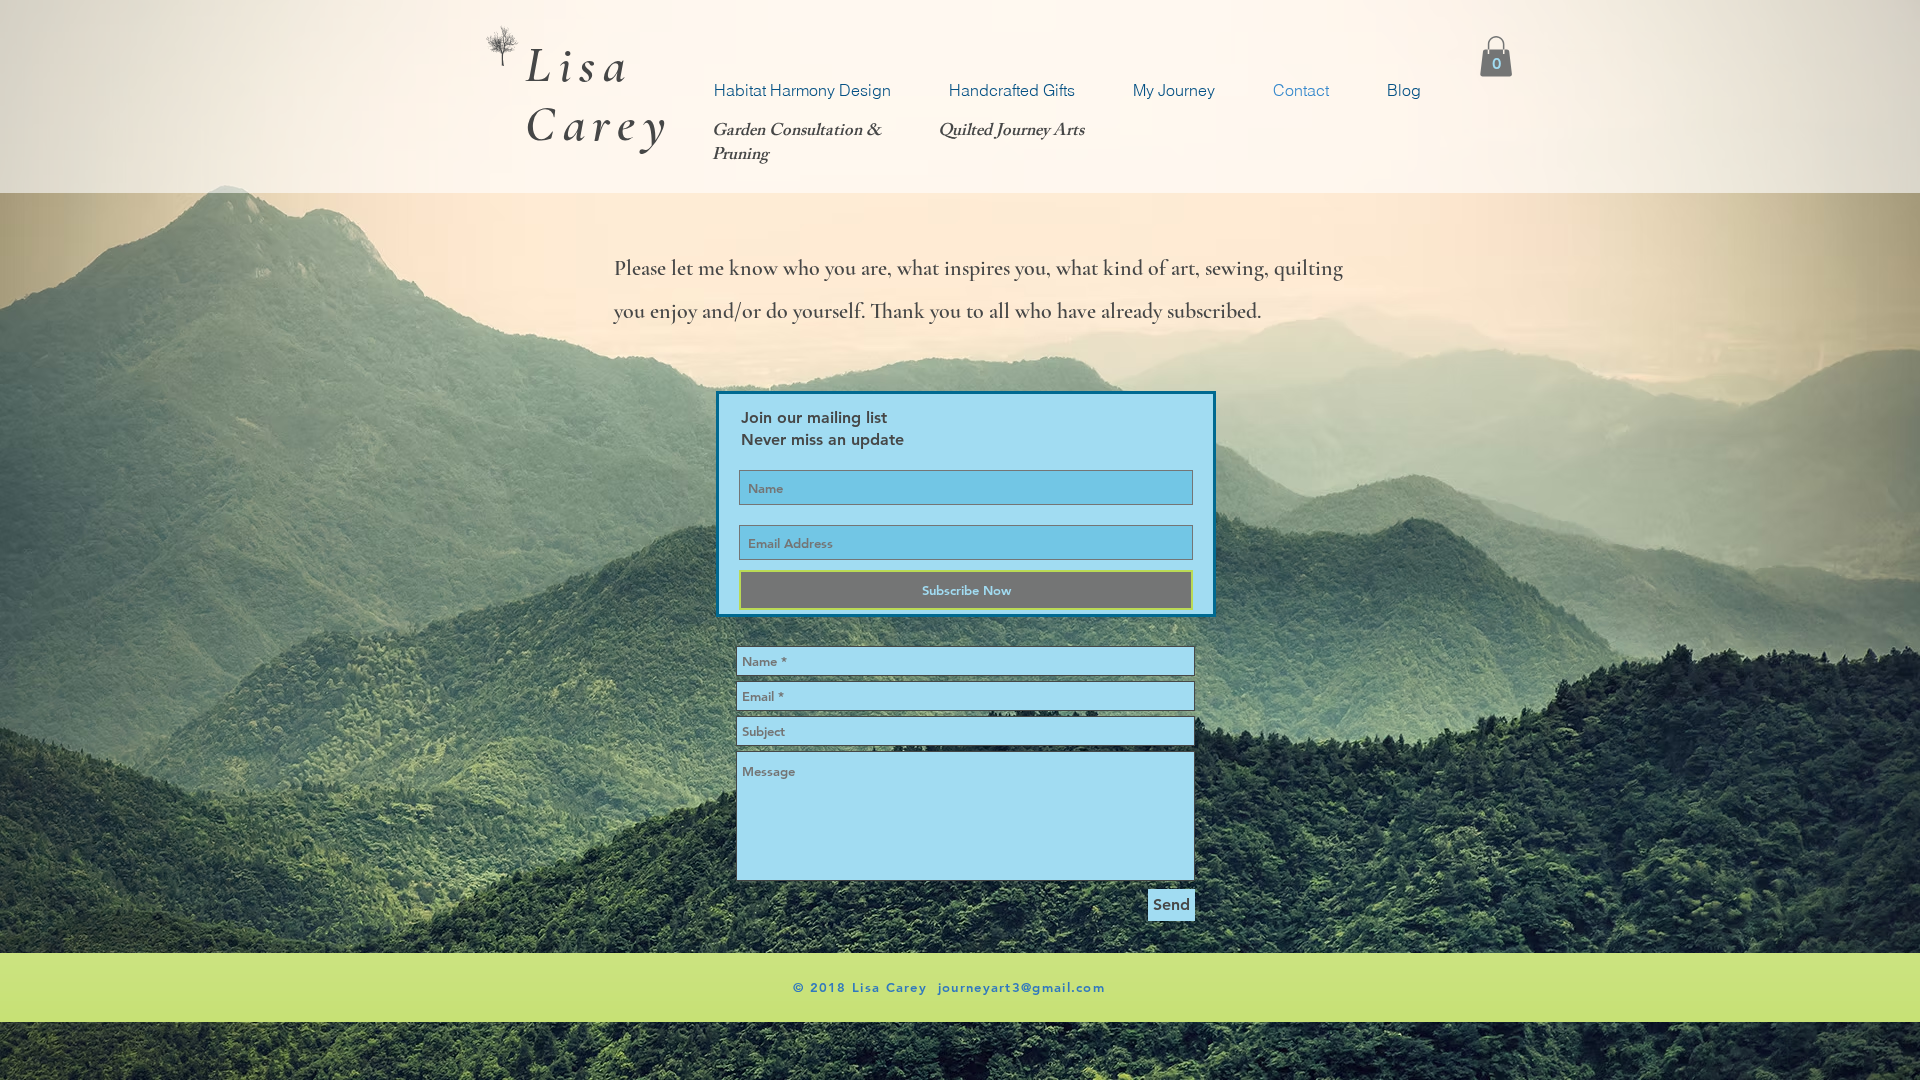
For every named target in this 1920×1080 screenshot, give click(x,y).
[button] (1496, 56)
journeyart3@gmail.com (1021, 987)
